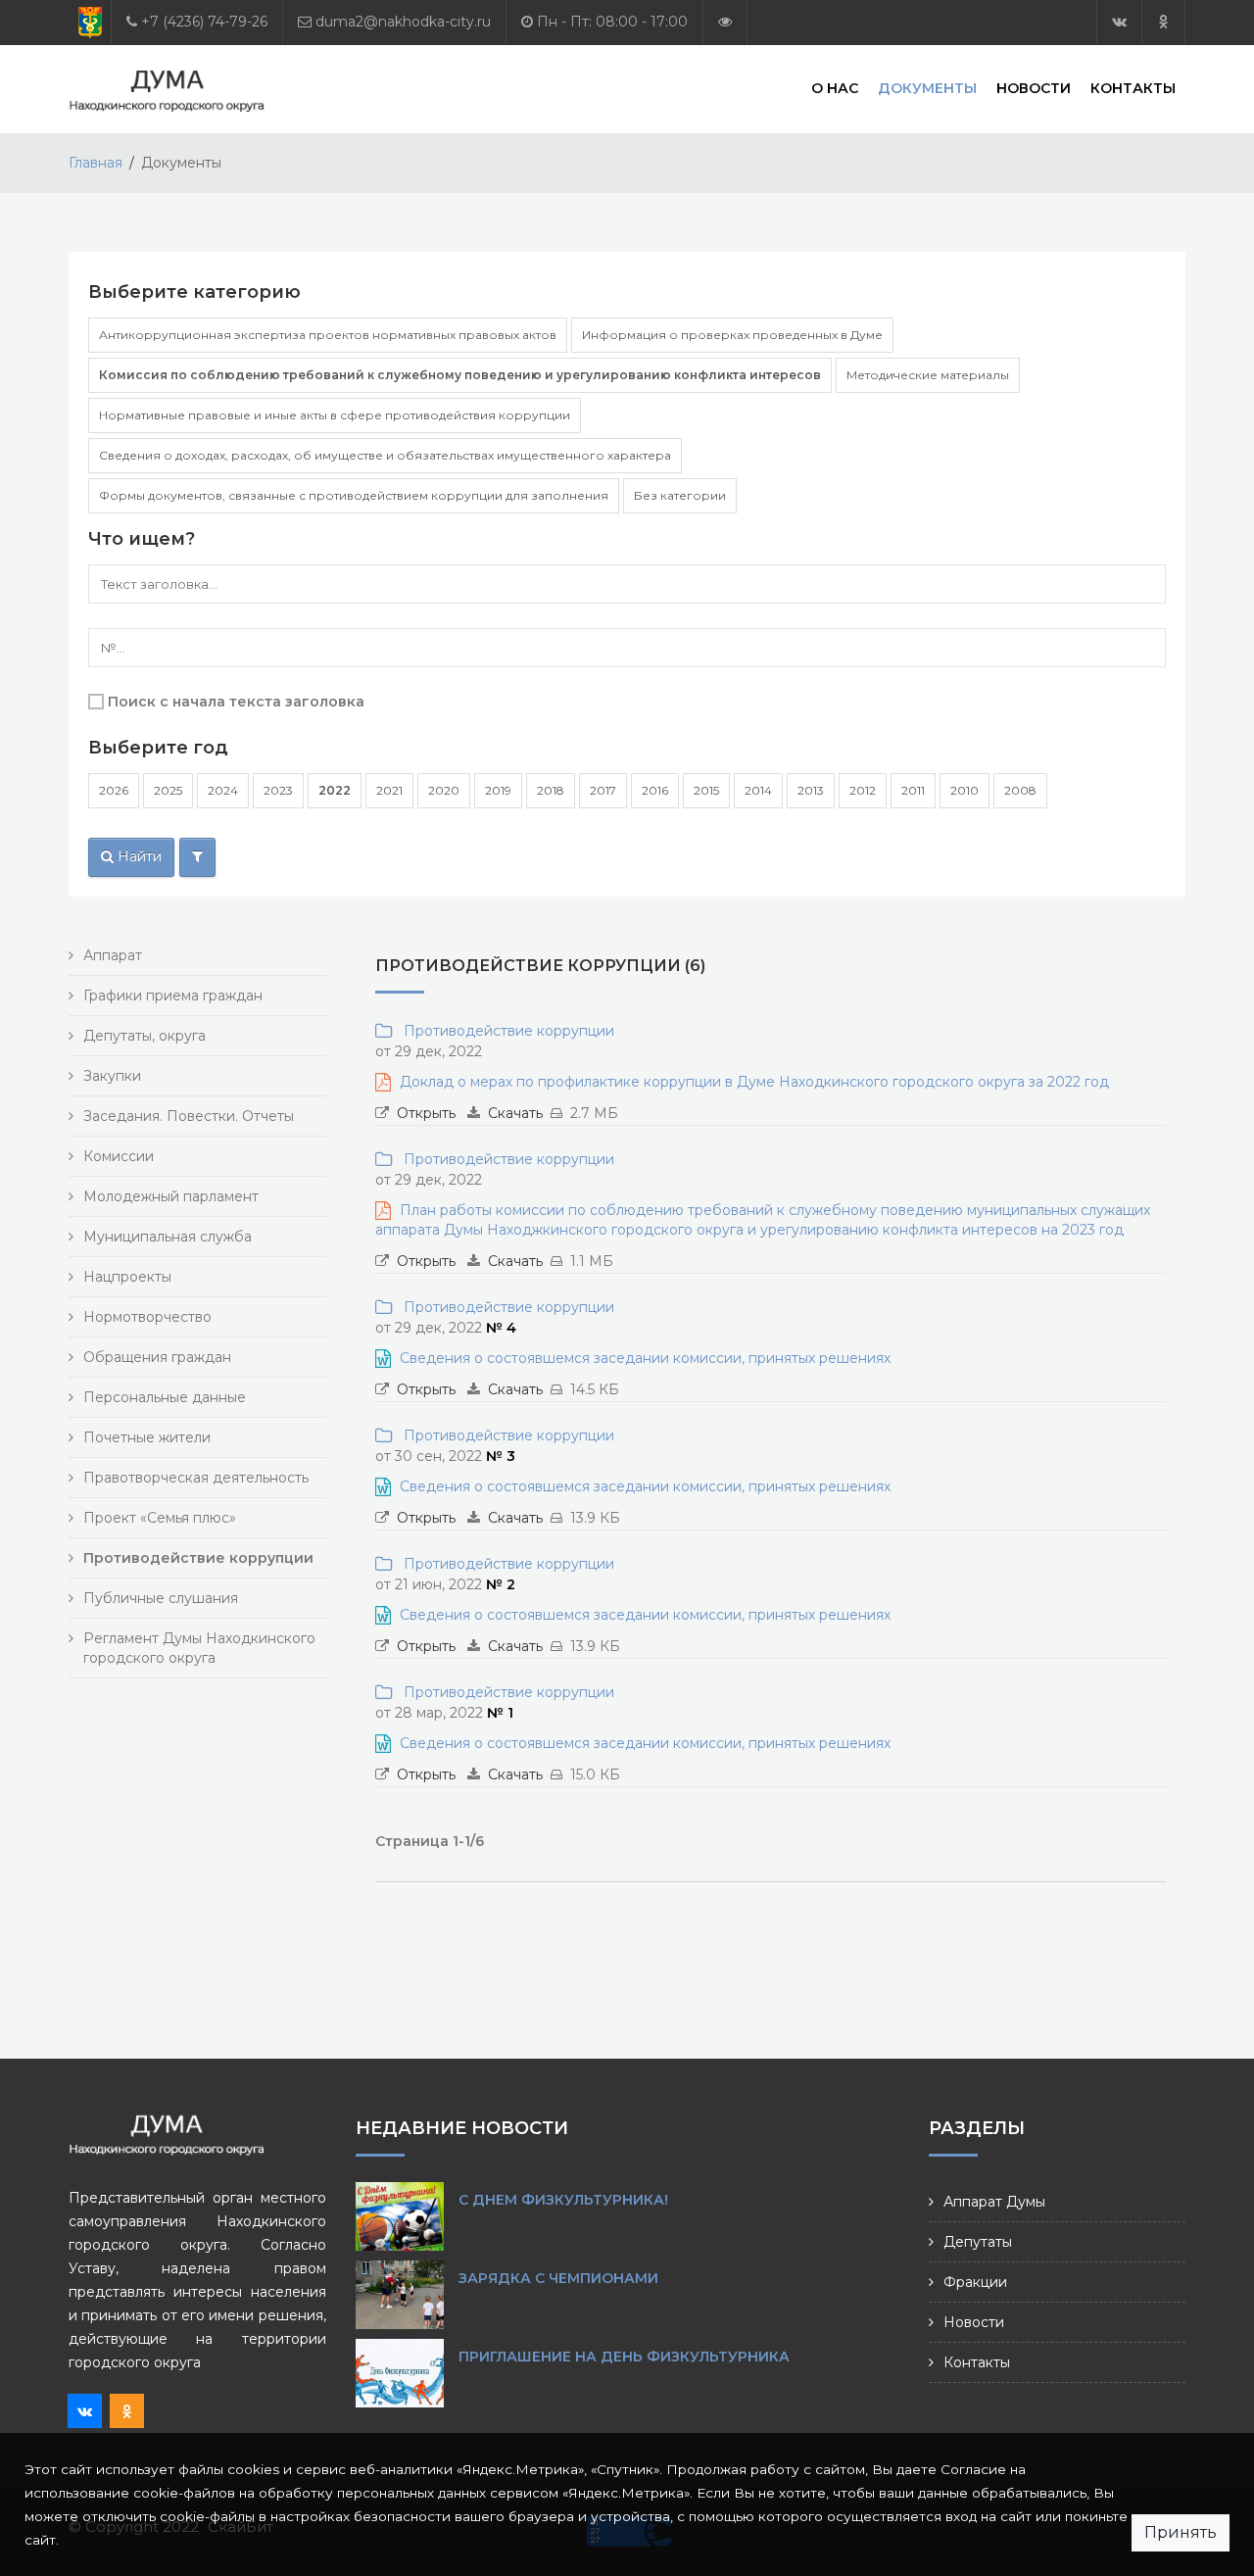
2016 (655, 790)
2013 (811, 790)
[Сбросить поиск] (197, 857)
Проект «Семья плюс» (160, 1518)
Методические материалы (928, 375)
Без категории (680, 495)
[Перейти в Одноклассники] (1163, 22)
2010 (965, 790)
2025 (168, 790)
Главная (96, 163)
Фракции (975, 2282)
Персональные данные (165, 1397)
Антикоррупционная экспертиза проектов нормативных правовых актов (328, 335)
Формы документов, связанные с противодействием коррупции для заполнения (354, 495)
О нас (835, 88)
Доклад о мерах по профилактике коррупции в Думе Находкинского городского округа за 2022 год (754, 1082)
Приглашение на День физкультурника (624, 2357)
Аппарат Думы (994, 2202)
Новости (1034, 88)
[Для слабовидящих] (725, 22)
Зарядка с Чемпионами (558, 2278)
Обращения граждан (157, 1357)
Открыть (426, 1113)
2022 (335, 790)
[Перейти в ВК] (1119, 22)
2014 (758, 790)
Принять (1181, 2532)
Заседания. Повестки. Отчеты (189, 1116)
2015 (706, 790)
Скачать (515, 1113)
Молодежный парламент (171, 1196)
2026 (114, 790)
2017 (603, 790)
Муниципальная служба (168, 1237)
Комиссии (119, 1156)
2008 (1020, 790)
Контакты (1133, 88)
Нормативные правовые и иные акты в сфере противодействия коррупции (335, 415)
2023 (278, 790)
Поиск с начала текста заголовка (236, 702)
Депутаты (978, 2242)
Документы (927, 88)
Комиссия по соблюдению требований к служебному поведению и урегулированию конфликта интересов (460, 375)
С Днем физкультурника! (563, 2200)
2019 (498, 790)
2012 (863, 790)
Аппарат (113, 955)
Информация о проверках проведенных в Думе (732, 335)
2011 (913, 790)
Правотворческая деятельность (196, 1478)
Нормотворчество (147, 1317)
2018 (551, 790)
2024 (223, 790)
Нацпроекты (127, 1277)
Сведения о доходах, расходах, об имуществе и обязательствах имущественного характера (385, 455)
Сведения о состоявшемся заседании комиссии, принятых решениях (645, 1358)
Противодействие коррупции (505, 1031)
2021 (389, 790)
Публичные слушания (161, 1598)
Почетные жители (147, 1437)
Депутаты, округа (145, 1036)
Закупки (112, 1076)
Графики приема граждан (173, 996)
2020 (444, 790)
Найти (138, 856)
